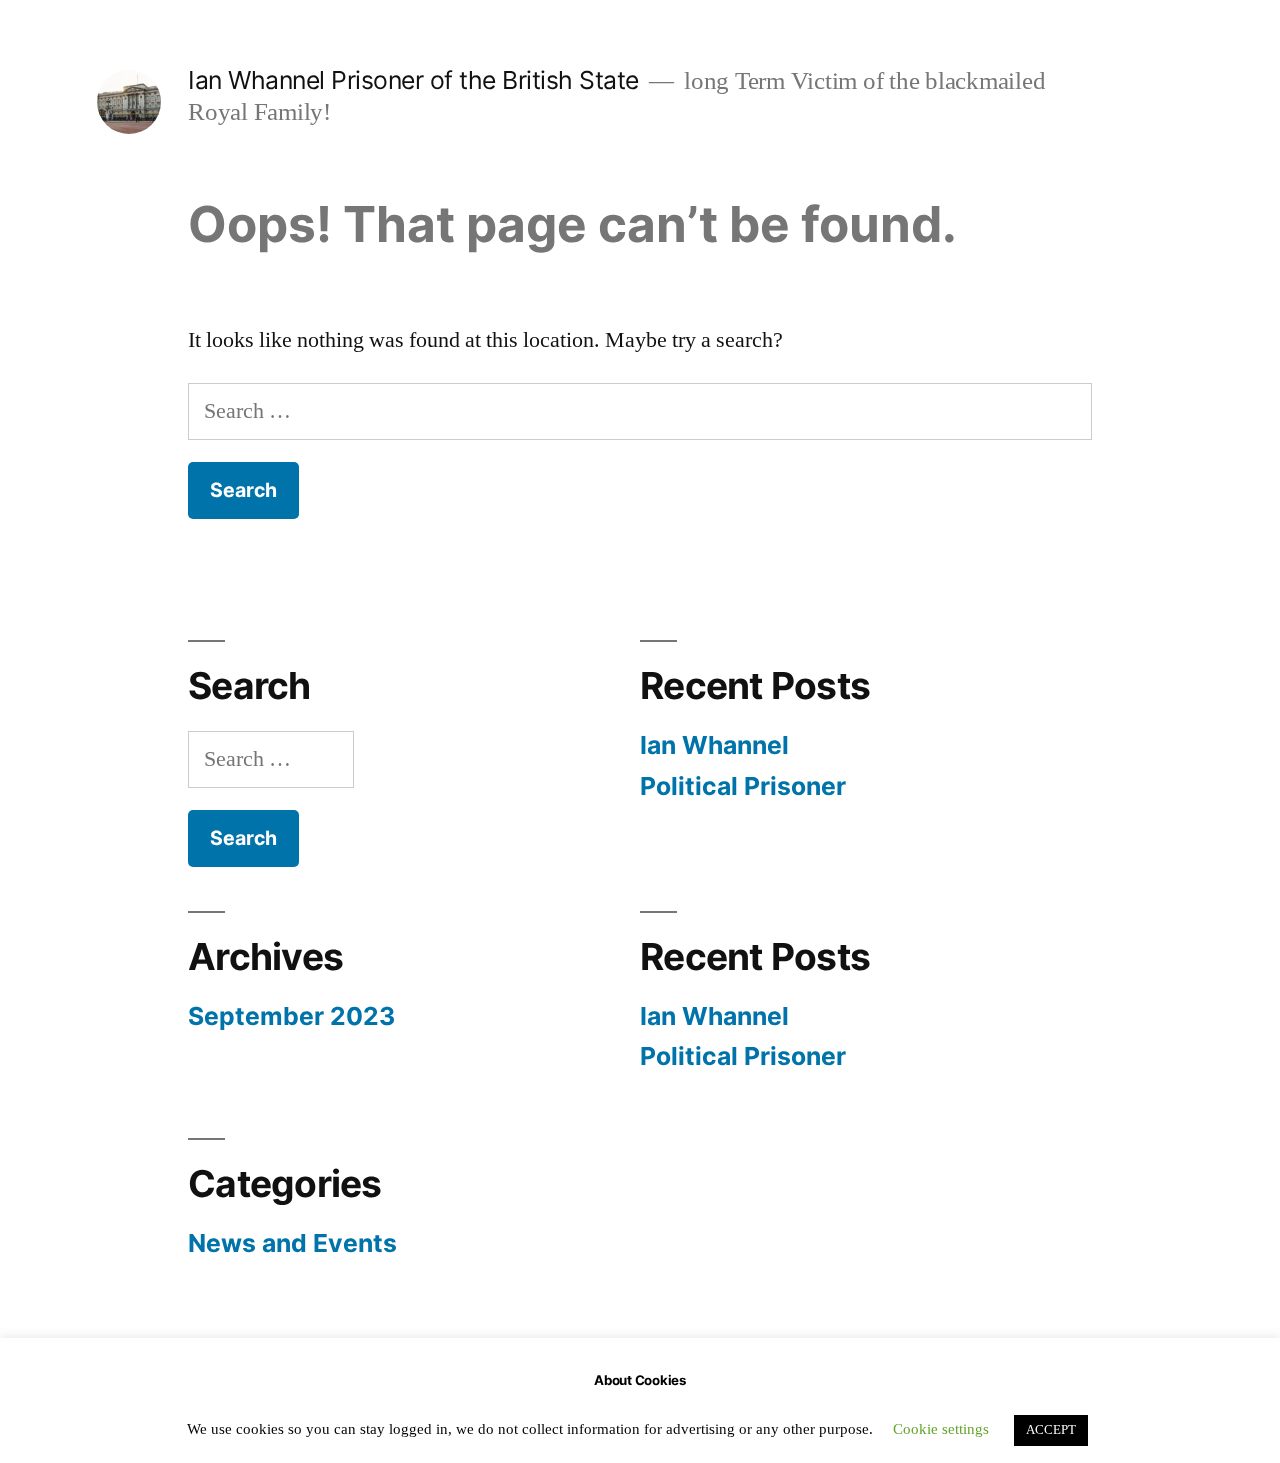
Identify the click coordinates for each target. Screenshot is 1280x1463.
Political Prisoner (743, 786)
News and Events (292, 1243)
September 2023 (291, 1016)
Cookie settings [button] (941, 1429)
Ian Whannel (714, 745)
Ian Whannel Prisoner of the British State (413, 80)
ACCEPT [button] (1051, 1430)
